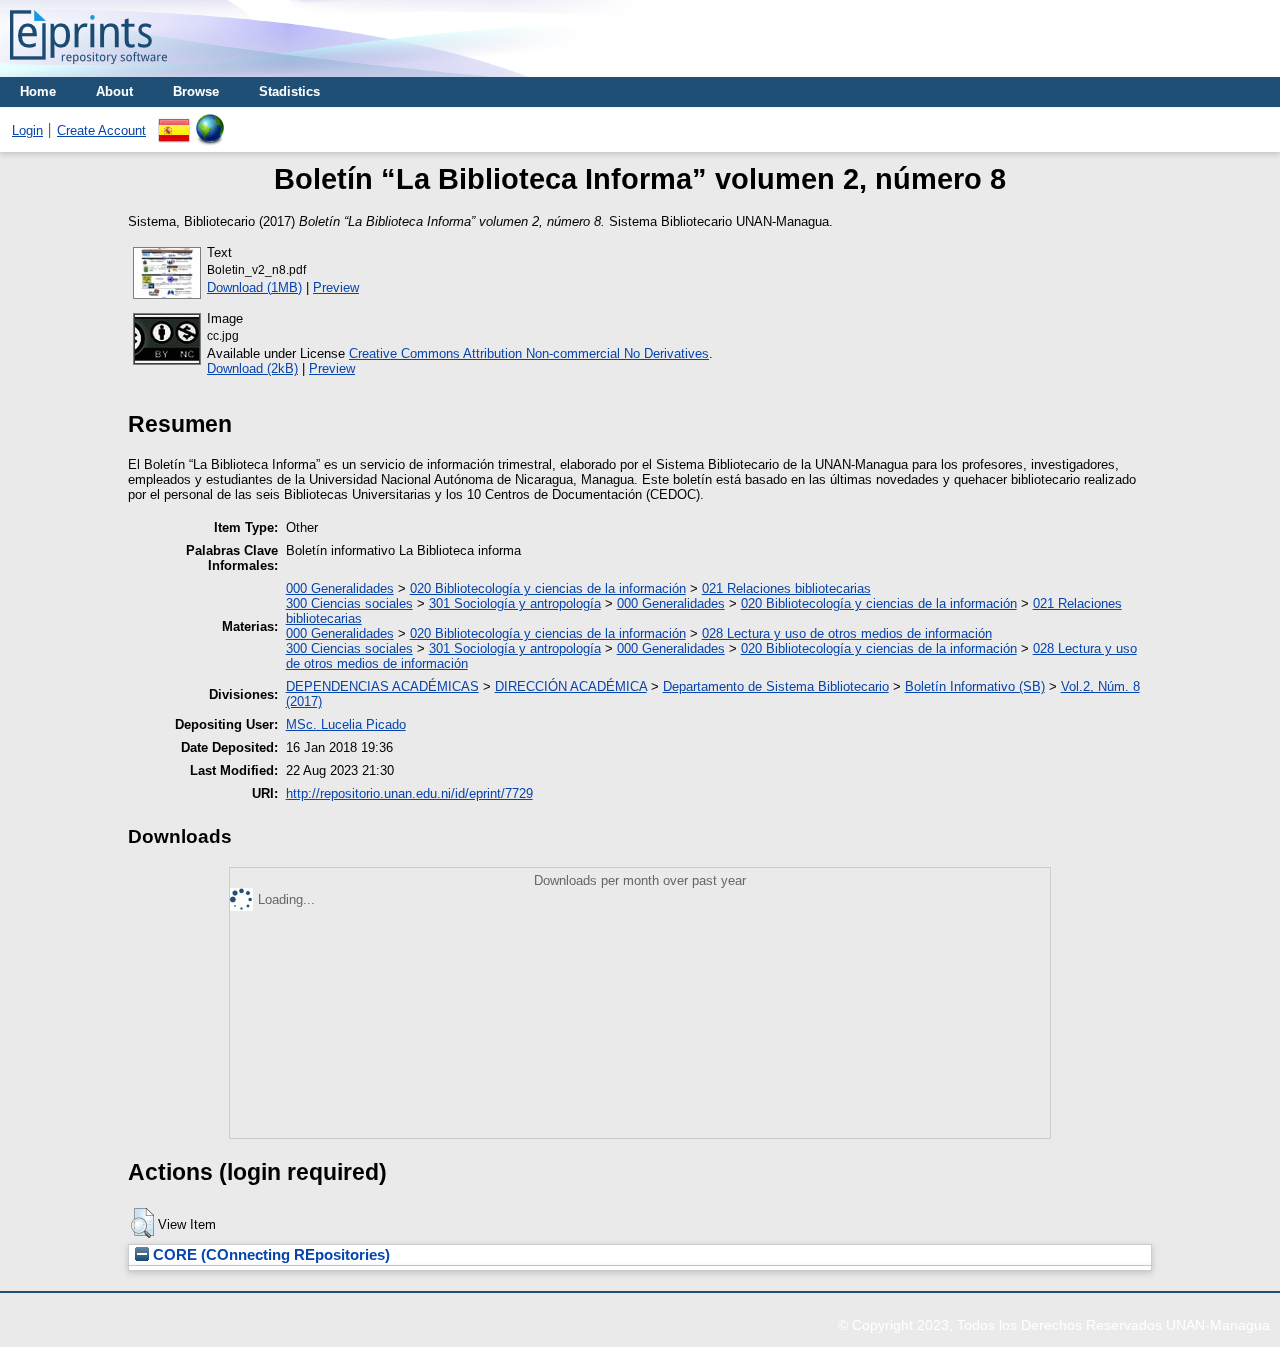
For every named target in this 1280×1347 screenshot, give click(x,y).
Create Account (101, 130)
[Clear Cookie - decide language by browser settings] (210, 121)
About (114, 91)
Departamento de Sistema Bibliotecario (776, 686)
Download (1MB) (254, 287)
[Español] (174, 121)
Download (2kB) (252, 368)
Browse (196, 91)
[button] (142, 1223)
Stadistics (289, 91)
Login (27, 130)
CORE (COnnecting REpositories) (269, 1255)
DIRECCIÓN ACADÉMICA (571, 686)
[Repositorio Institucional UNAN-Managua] (88, 69)
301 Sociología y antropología (515, 603)
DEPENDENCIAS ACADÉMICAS (382, 686)
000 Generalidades (340, 588)
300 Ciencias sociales (349, 603)
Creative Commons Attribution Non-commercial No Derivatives (529, 353)
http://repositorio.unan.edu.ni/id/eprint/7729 (409, 793)
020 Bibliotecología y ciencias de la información (548, 588)
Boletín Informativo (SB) (975, 686)
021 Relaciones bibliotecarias (786, 588)
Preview (336, 287)
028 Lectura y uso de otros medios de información (847, 633)
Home (38, 91)
